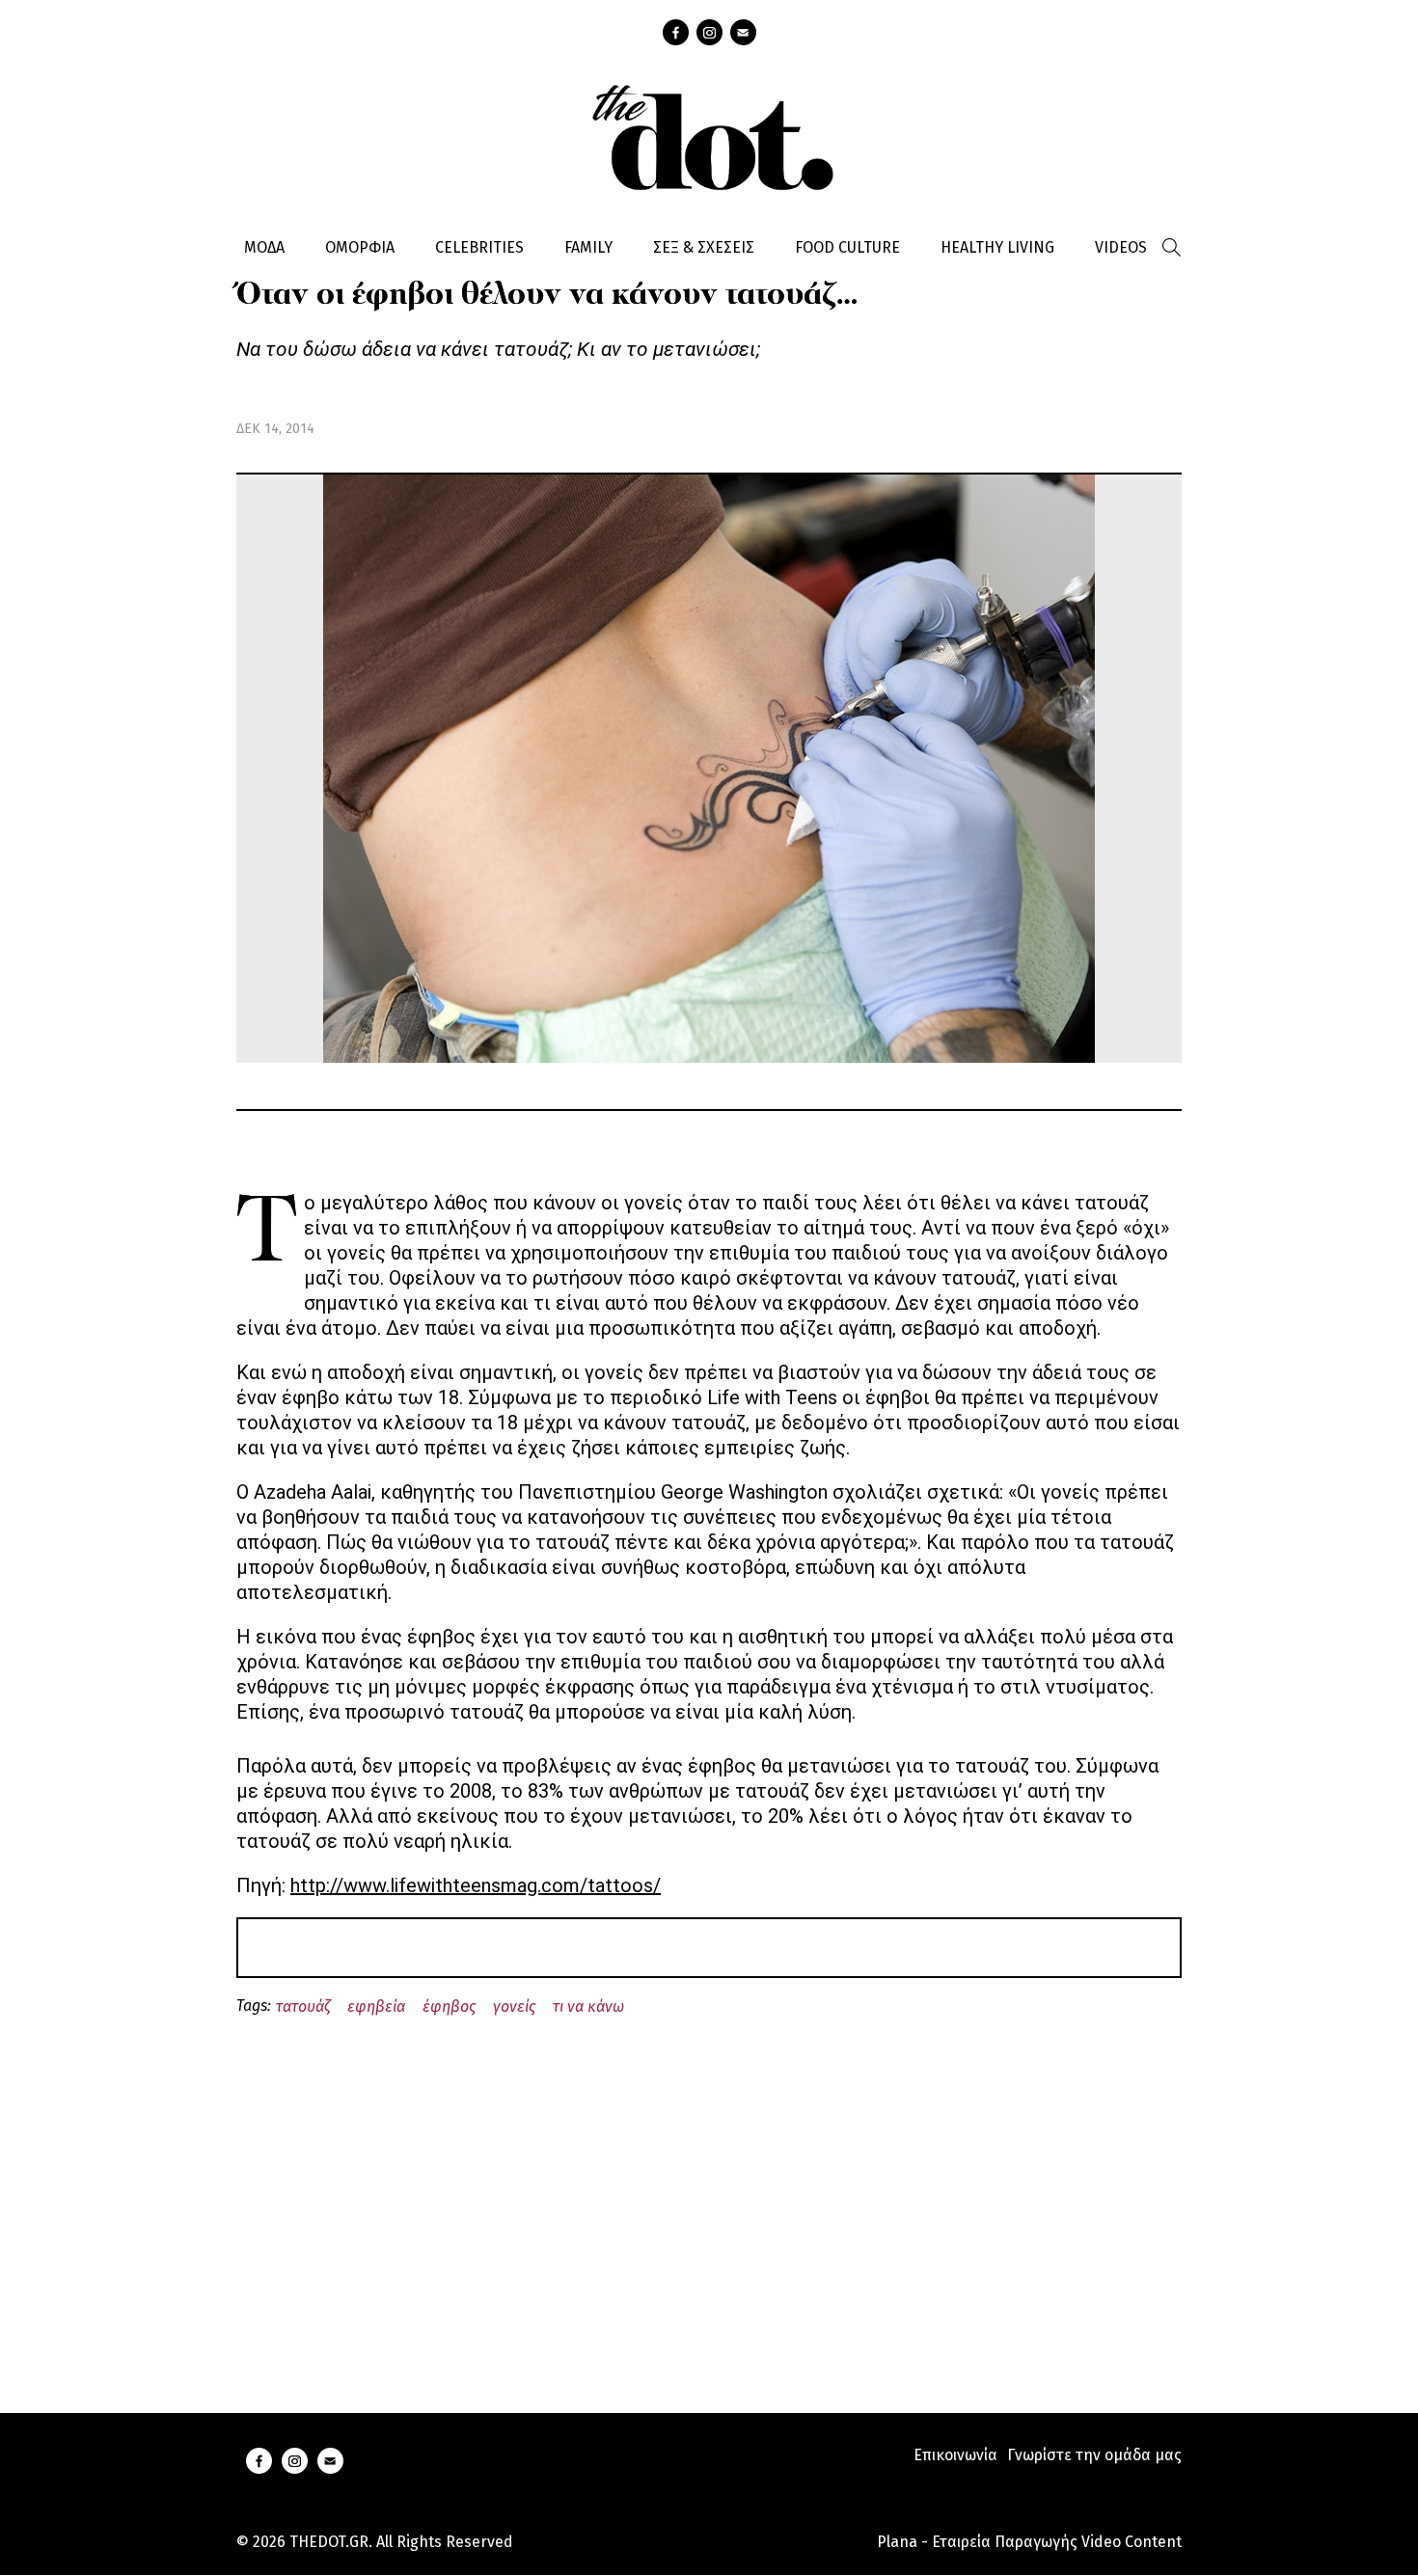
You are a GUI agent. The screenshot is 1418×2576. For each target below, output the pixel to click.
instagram (709, 32)
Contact (743, 32)
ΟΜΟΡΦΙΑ (360, 247)
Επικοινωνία (955, 2455)
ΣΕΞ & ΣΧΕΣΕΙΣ (704, 247)
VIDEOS (1121, 247)
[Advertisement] (709, 2192)
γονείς (514, 2007)
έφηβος (449, 2007)
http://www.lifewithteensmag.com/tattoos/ (476, 1885)
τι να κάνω (588, 2007)
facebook (676, 32)
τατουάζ (303, 2007)
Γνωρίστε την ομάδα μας (1094, 2455)
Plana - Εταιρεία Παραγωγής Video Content (1029, 2542)
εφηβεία (376, 2007)
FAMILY (588, 247)
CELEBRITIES (479, 247)
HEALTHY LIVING (997, 247)
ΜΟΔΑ (264, 247)
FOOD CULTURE (847, 247)
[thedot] (709, 135)
